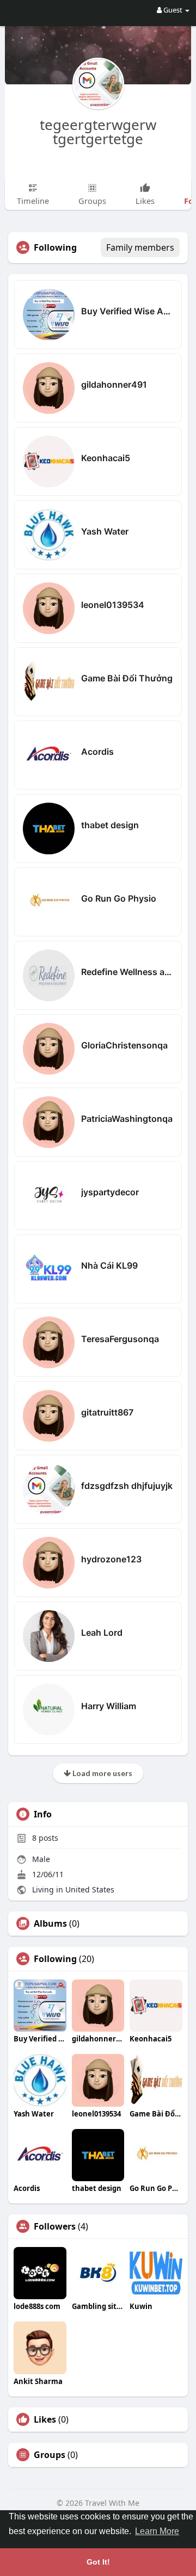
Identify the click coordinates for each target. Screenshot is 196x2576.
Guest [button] (173, 10)
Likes (45, 2419)
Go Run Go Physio (119, 898)
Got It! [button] (98, 2562)
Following (55, 1959)
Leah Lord (102, 1632)
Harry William (109, 1706)
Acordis (97, 752)
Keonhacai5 (106, 458)
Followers (55, 2226)
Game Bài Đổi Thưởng (127, 678)
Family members (140, 247)
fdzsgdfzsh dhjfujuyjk (127, 1486)
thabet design (110, 825)
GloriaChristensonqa (124, 1045)
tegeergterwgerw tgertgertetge (98, 132)
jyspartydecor (110, 1192)
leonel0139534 (113, 605)
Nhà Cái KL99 (109, 1265)
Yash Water (105, 531)
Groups (50, 2455)
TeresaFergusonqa (120, 1339)
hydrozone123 (111, 1559)
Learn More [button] (157, 2531)
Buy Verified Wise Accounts (127, 311)
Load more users (102, 1773)
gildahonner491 (114, 384)
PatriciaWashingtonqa (127, 1119)
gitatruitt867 (107, 1412)
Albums (50, 1923)
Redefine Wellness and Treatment (127, 972)
